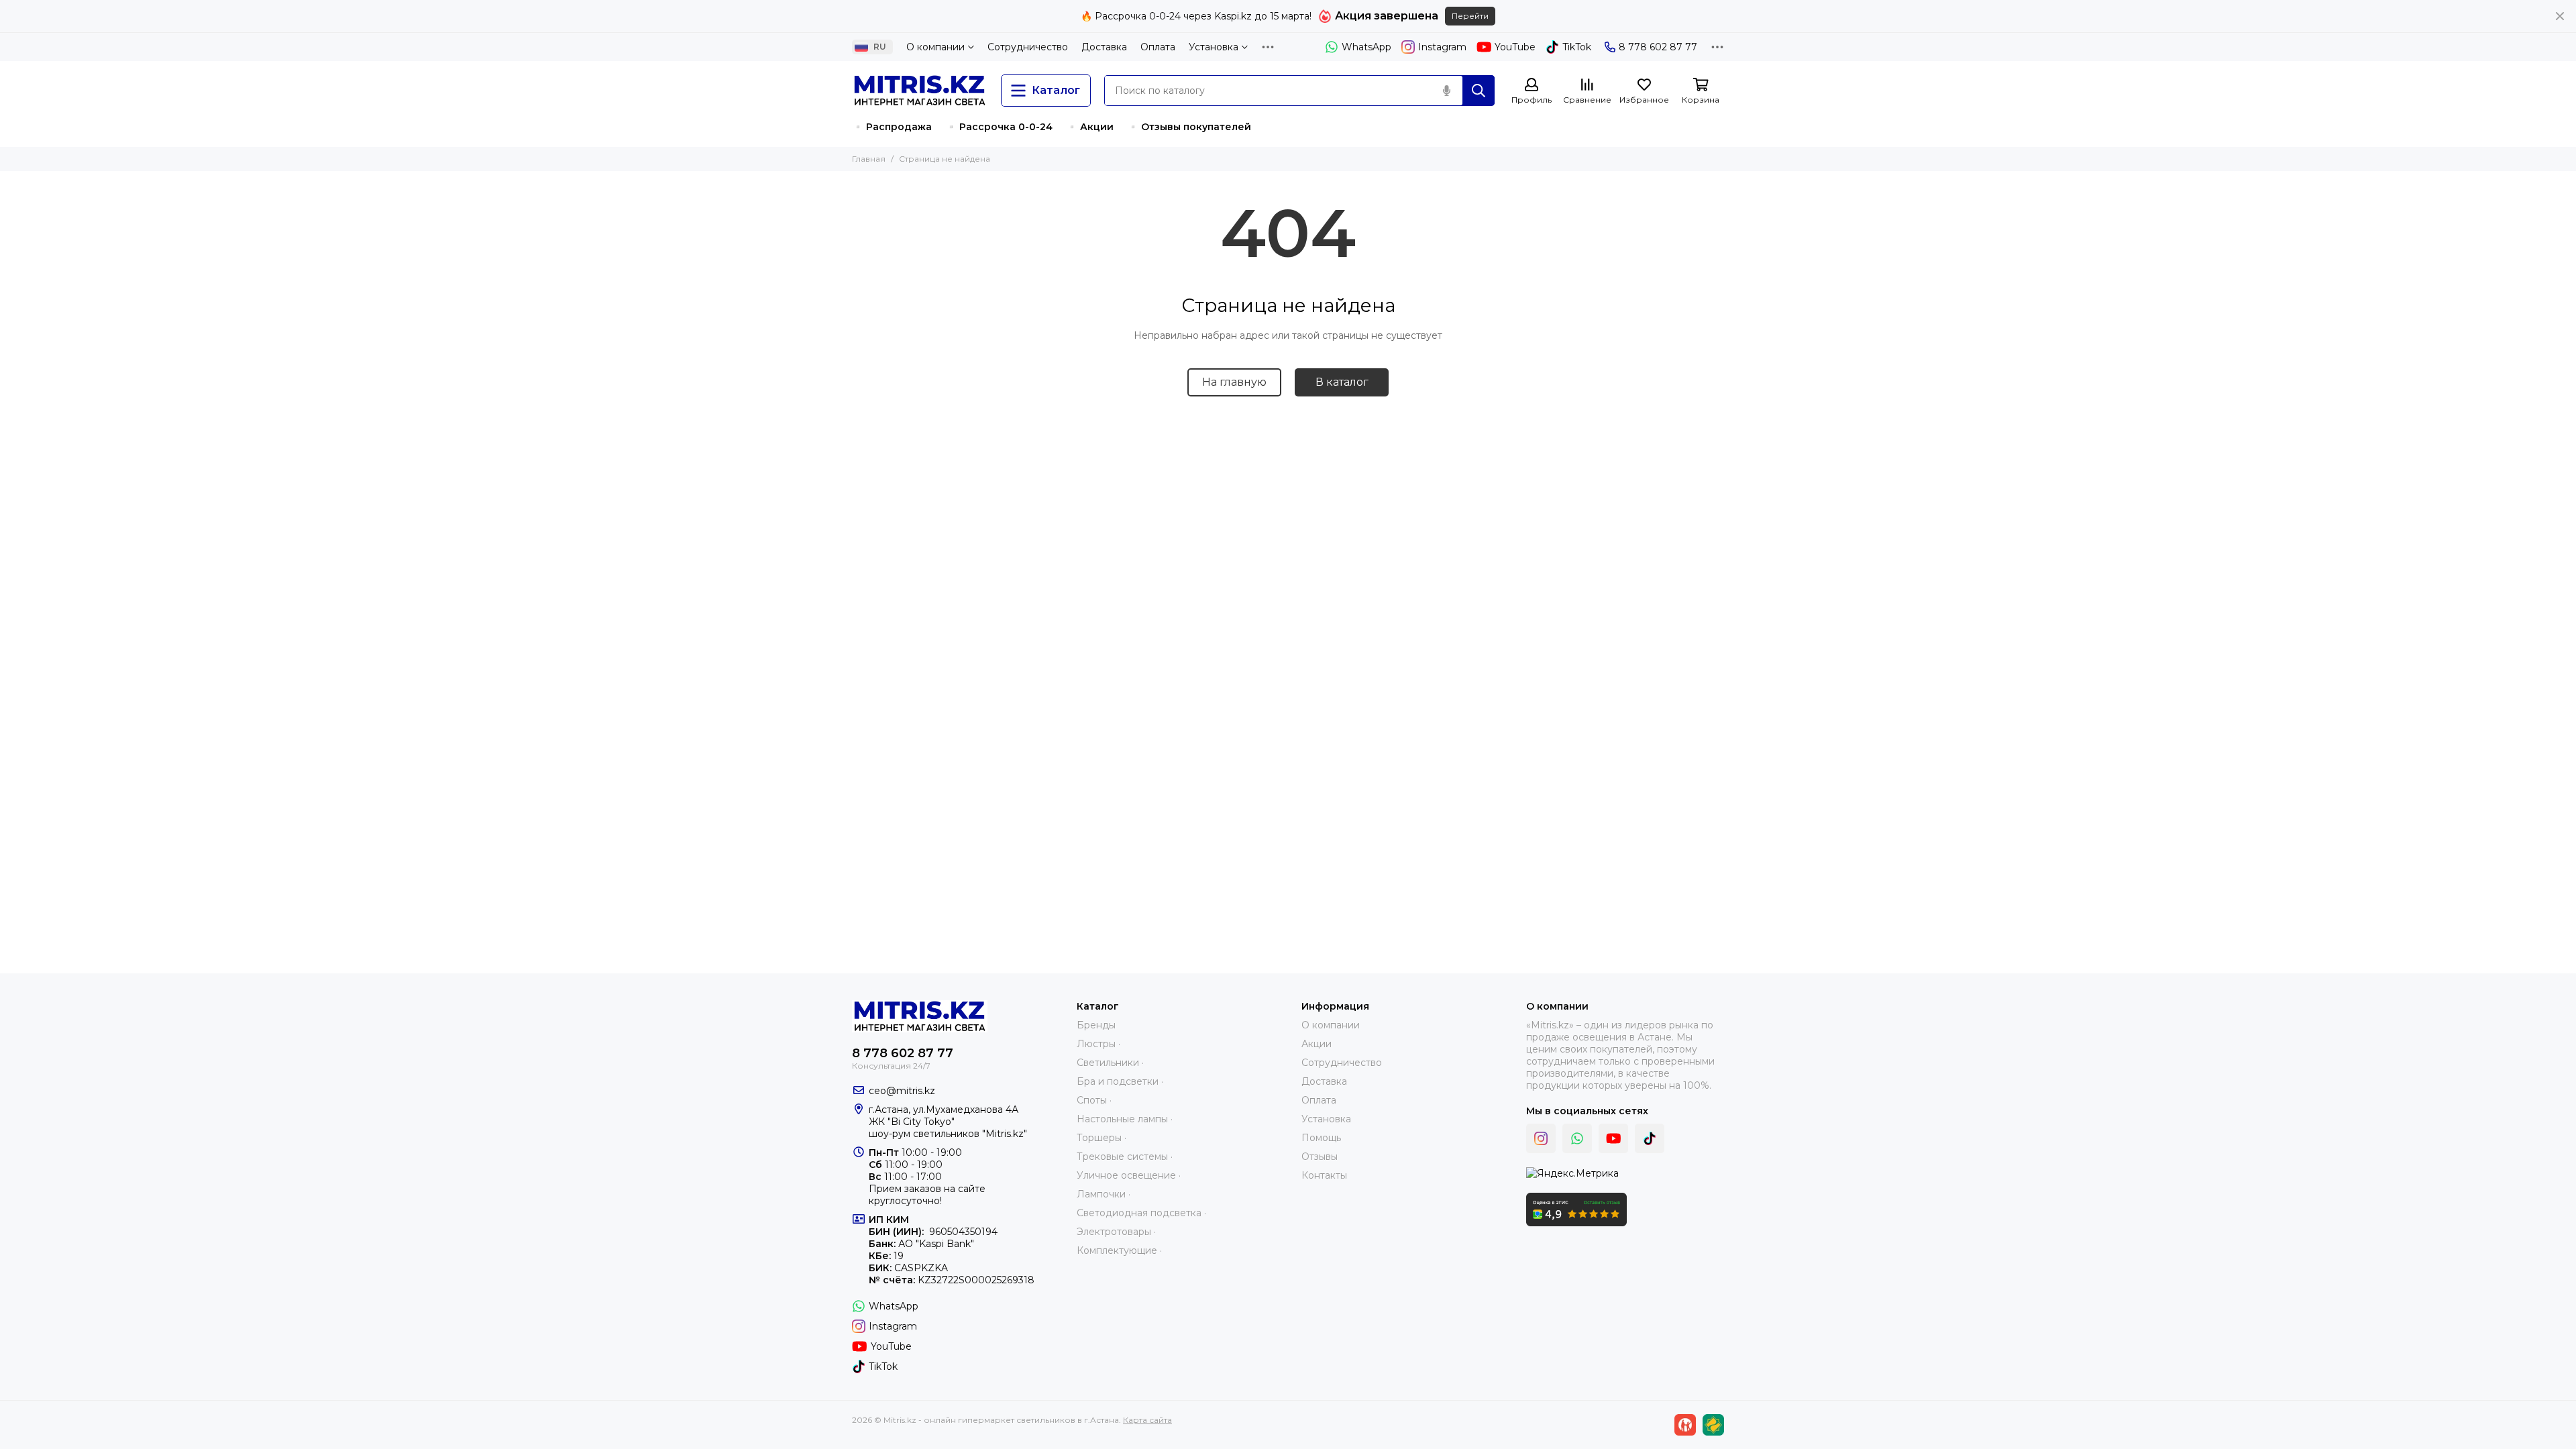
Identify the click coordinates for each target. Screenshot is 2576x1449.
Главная (869, 159)
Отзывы (1320, 1157)
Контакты (1324, 1175)
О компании (935, 47)
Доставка (1104, 47)
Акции (1317, 1044)
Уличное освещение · (1129, 1175)
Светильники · (1110, 1063)
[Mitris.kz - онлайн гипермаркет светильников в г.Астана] (920, 91)
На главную (1234, 382)
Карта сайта (1147, 1420)
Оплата (1158, 47)
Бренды (1096, 1025)
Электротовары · (1116, 1232)
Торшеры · (1102, 1138)
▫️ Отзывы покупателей (1189, 127)
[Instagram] (1541, 1138)
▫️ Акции (1090, 127)
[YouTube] (1613, 1138)
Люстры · (1098, 1044)
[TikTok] (1650, 1138)
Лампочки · (1104, 1194)
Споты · (1094, 1100)
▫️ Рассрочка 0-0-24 (999, 127)
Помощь (1321, 1138)
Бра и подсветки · (1120, 1081)
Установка (1214, 47)
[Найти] (1479, 91)
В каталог (1342, 382)
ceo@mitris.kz (902, 1091)
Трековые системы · (1125, 1157)
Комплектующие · (1119, 1250)
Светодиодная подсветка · (1141, 1213)
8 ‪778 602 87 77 (1658, 47)
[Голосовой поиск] (1446, 91)
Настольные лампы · (1125, 1119)
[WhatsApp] (1577, 1138)
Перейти (1470, 16)
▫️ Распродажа (892, 127)
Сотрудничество (1028, 47)
